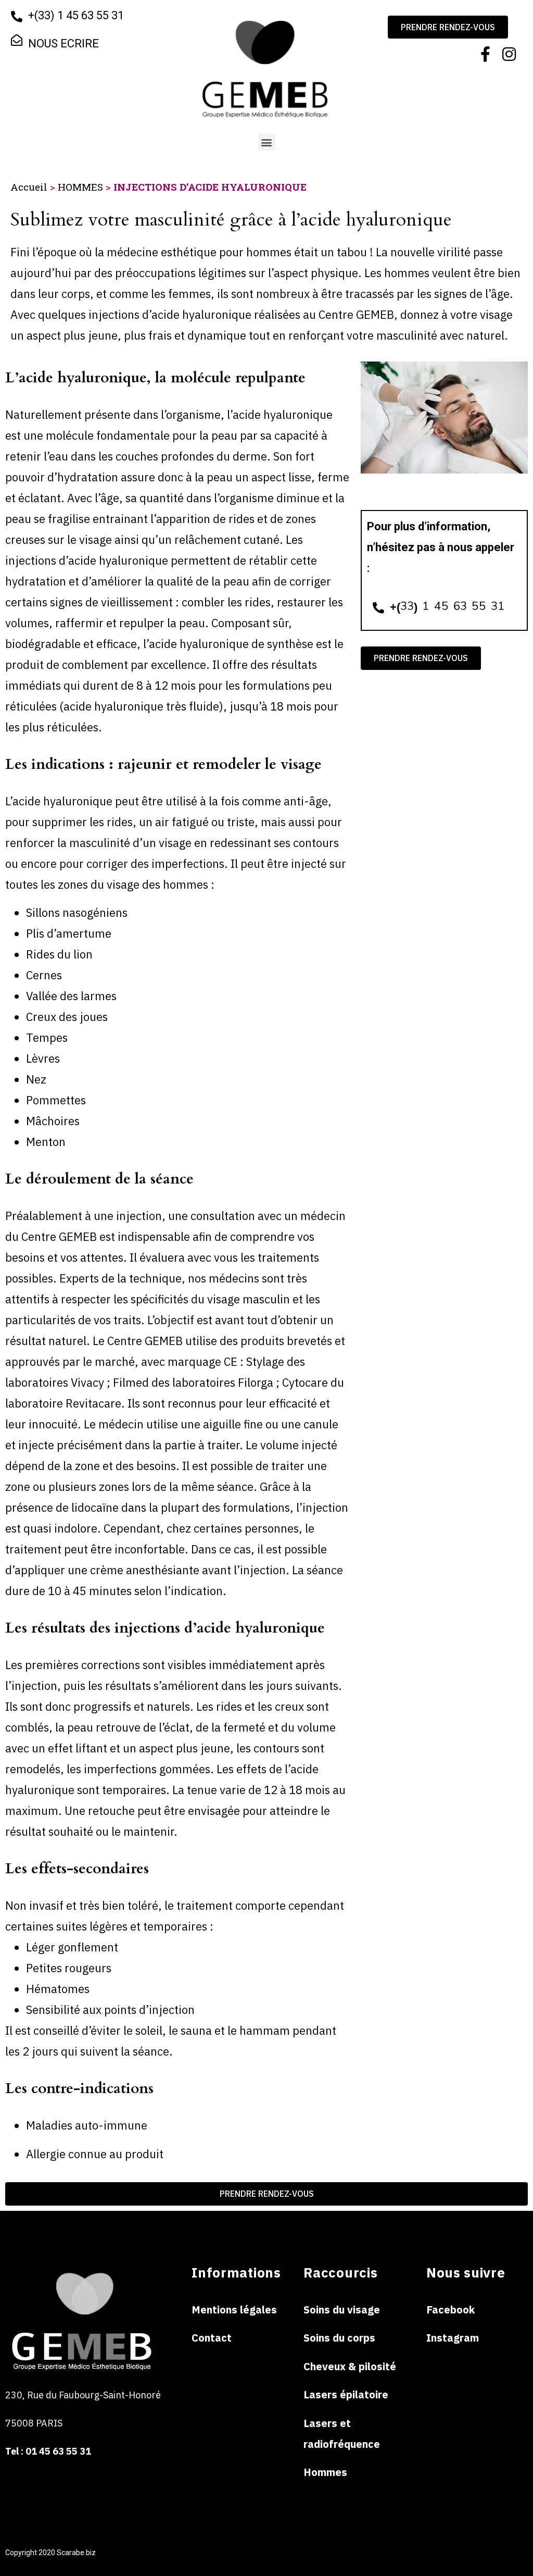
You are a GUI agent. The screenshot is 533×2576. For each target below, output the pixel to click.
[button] (267, 142)
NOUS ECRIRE (64, 43)
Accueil (29, 187)
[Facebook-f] (486, 54)
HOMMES (80, 187)
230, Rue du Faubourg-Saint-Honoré (83, 2395)
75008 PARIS (35, 2423)
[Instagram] (509, 54)
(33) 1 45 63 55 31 (80, 15)
